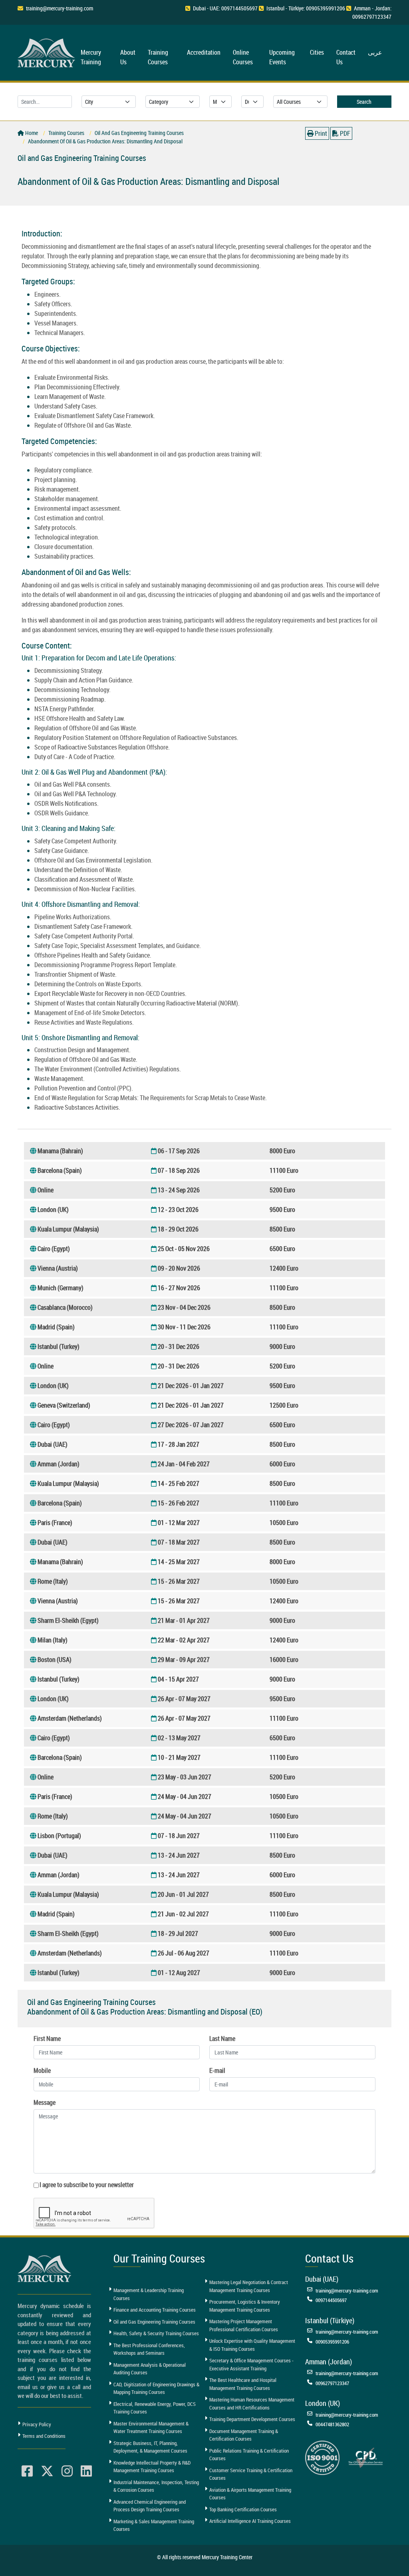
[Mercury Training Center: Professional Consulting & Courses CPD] (365, 2457)
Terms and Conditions (44, 2436)
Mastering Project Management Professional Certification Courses (244, 2325)
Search (364, 102)
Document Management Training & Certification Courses (244, 2435)
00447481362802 (332, 2424)
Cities (317, 52)
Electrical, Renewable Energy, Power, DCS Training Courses (155, 2408)
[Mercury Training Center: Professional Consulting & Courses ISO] (322, 2457)
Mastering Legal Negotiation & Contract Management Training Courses (249, 2286)
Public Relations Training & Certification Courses (249, 2455)
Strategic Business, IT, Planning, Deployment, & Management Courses (150, 2447)
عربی (375, 52)
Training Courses (158, 57)
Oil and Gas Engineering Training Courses (154, 2322)
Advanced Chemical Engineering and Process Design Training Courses (150, 2506)
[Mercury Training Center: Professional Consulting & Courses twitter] (47, 2471)
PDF (344, 133)
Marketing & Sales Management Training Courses (154, 2525)
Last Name (222, 2039)
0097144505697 (331, 2300)
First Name (47, 2039)
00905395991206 (332, 2342)
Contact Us (346, 57)
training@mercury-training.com (60, 8)
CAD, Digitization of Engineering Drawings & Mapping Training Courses (156, 2388)
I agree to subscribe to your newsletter (87, 2185)
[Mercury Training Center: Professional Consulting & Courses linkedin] (86, 2471)
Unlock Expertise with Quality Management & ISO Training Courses (252, 2345)
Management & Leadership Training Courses (149, 2294)
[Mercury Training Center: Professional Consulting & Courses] (48, 52)
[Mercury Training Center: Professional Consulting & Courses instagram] (67, 2471)
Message (45, 2102)
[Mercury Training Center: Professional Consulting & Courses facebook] (27, 2471)
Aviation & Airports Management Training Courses (250, 2494)
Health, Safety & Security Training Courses (156, 2333)
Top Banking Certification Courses (243, 2509)
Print (320, 133)
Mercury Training (91, 57)
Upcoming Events (282, 57)
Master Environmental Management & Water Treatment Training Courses (151, 2427)
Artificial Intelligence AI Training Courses (250, 2521)
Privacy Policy (37, 2424)
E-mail (217, 2070)
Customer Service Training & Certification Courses (251, 2474)
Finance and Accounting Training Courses (155, 2310)
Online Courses (243, 57)
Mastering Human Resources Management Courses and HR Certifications (252, 2403)
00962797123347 (332, 2383)
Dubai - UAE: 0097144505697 (225, 8)
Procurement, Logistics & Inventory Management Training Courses (245, 2306)
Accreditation (204, 52)
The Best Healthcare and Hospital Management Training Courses (243, 2384)
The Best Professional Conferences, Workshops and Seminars (149, 2349)
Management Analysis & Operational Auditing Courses (150, 2369)
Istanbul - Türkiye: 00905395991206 (306, 8)
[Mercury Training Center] (46, 2269)
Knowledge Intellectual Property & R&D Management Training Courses (152, 2467)
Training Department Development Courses (252, 2419)
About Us (128, 57)
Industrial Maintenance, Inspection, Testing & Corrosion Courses (156, 2486)
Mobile (42, 2070)
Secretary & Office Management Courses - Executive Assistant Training (251, 2364)
